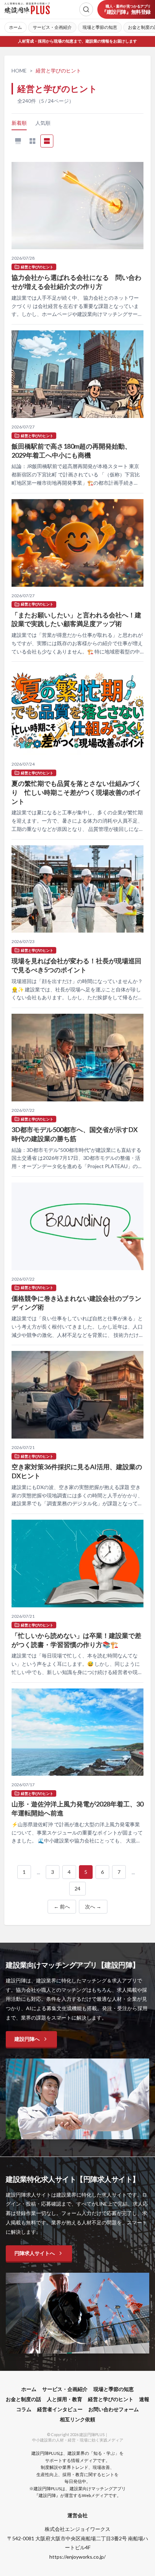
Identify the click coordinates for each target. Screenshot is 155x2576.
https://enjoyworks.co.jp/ (77, 2557)
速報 (144, 2399)
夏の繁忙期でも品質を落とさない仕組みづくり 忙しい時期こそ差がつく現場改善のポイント (76, 792)
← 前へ (62, 1906)
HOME (19, 71)
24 (77, 1888)
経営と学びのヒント (111, 2399)
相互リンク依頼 (77, 2419)
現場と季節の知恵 (100, 27)
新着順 (19, 123)
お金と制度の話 (23, 2399)
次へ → (93, 1906)
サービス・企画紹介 (52, 27)
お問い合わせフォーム (114, 2409)
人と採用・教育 (65, 2399)
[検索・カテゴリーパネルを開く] (86, 9)
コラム (24, 2409)
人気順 (43, 123)
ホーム (15, 27)
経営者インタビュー (60, 2409)
